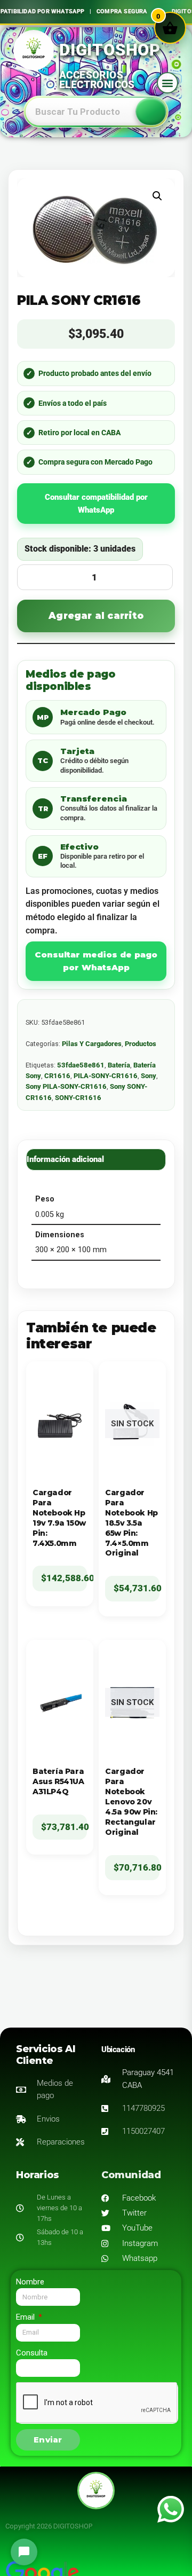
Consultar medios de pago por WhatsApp (96, 961)
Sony (149, 1076)
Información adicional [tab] (65, 1159)
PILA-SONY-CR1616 (106, 1076)
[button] (167, 83)
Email (26, 2317)
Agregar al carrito (96, 616)
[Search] (151, 112)
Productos (141, 1044)
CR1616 (57, 1076)
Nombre (30, 2282)
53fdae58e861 (81, 1065)
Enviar (48, 2440)
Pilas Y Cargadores (92, 1044)
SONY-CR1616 (78, 1098)
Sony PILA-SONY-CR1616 (66, 1086)
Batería (119, 1065)
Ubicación (118, 2049)
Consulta (32, 2353)
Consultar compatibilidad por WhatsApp (96, 504)
